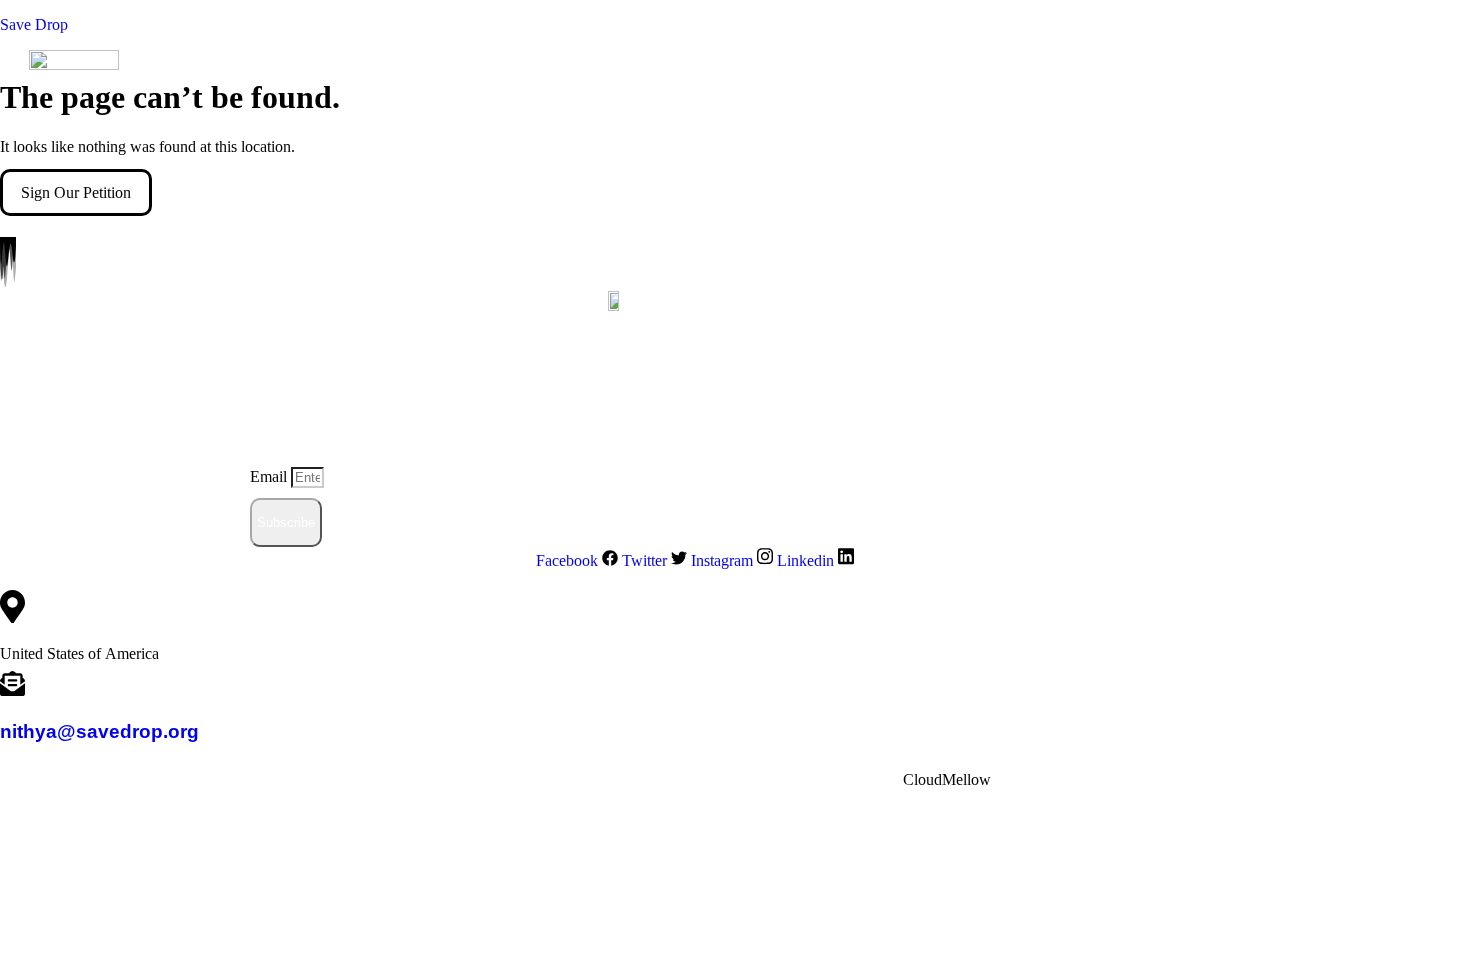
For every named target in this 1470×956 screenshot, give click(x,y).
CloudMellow (947, 779)
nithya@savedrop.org (99, 731)
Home (200, 161)
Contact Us (897, 161)
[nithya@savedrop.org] (12, 687)
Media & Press (552, 161)
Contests (812, 161)
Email (270, 476)
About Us (264, 161)
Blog (627, 161)
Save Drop (34, 24)
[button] (269, 162)
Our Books (460, 161)
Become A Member (715, 161)
